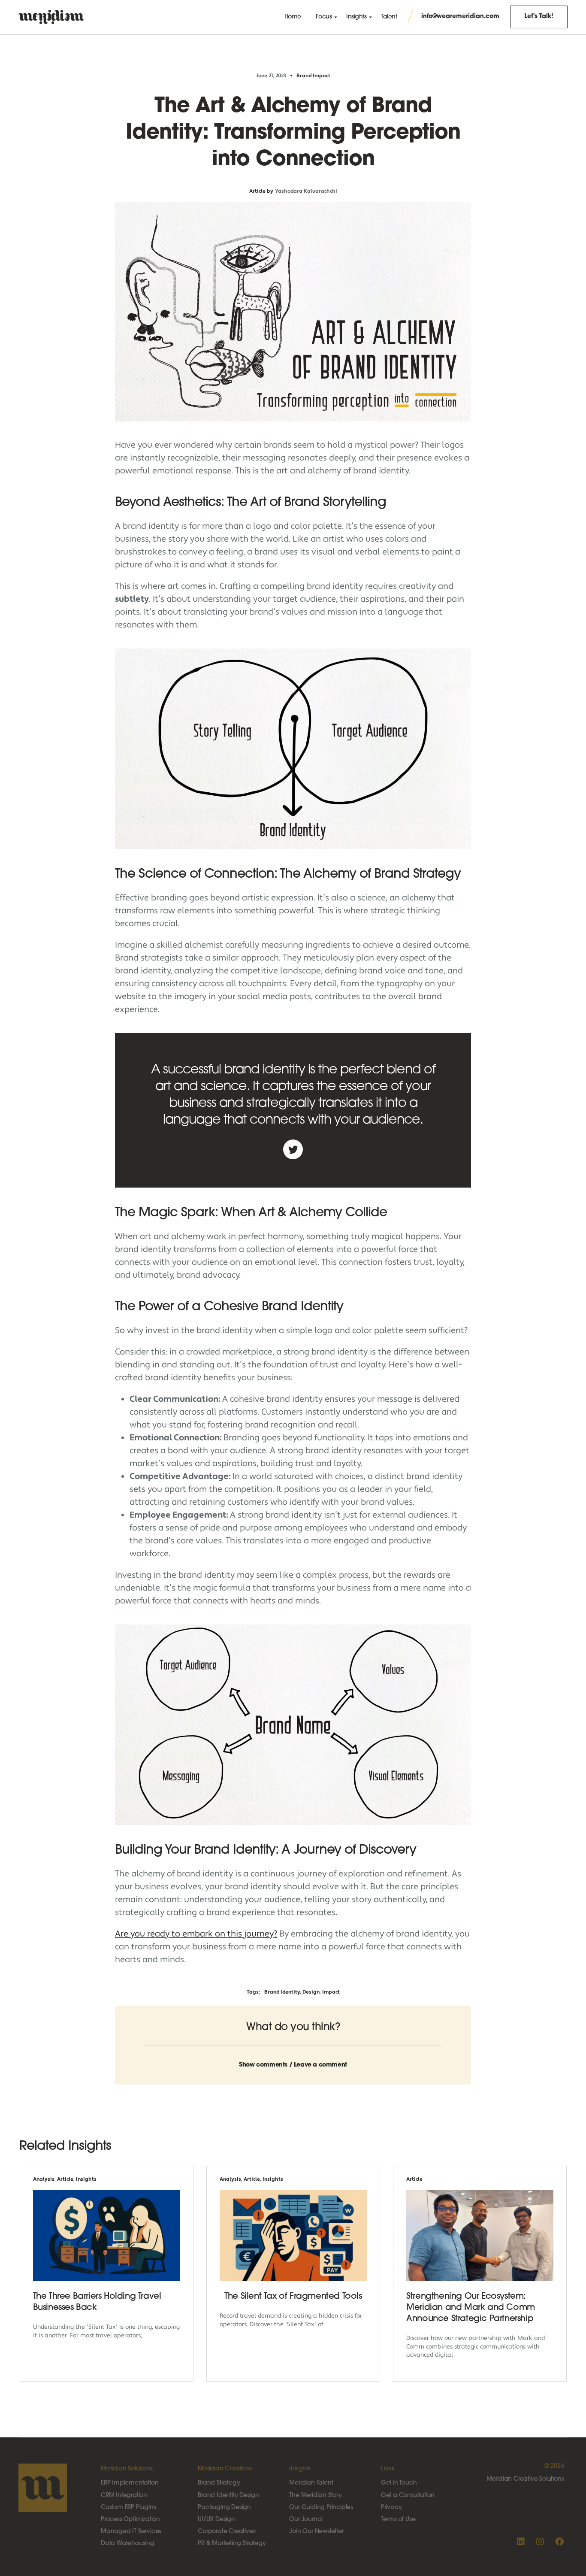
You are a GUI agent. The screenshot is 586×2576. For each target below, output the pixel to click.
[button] (293, 2060)
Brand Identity (282, 1992)
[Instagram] (540, 2542)
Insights (86, 2179)
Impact (331, 1992)
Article (65, 2179)
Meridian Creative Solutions (525, 2479)
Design (311, 1992)
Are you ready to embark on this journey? (196, 1934)
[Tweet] (293, 1149)
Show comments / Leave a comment (293, 2065)
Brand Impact (313, 76)
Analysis (44, 2179)
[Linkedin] (521, 2542)
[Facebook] (559, 2542)
